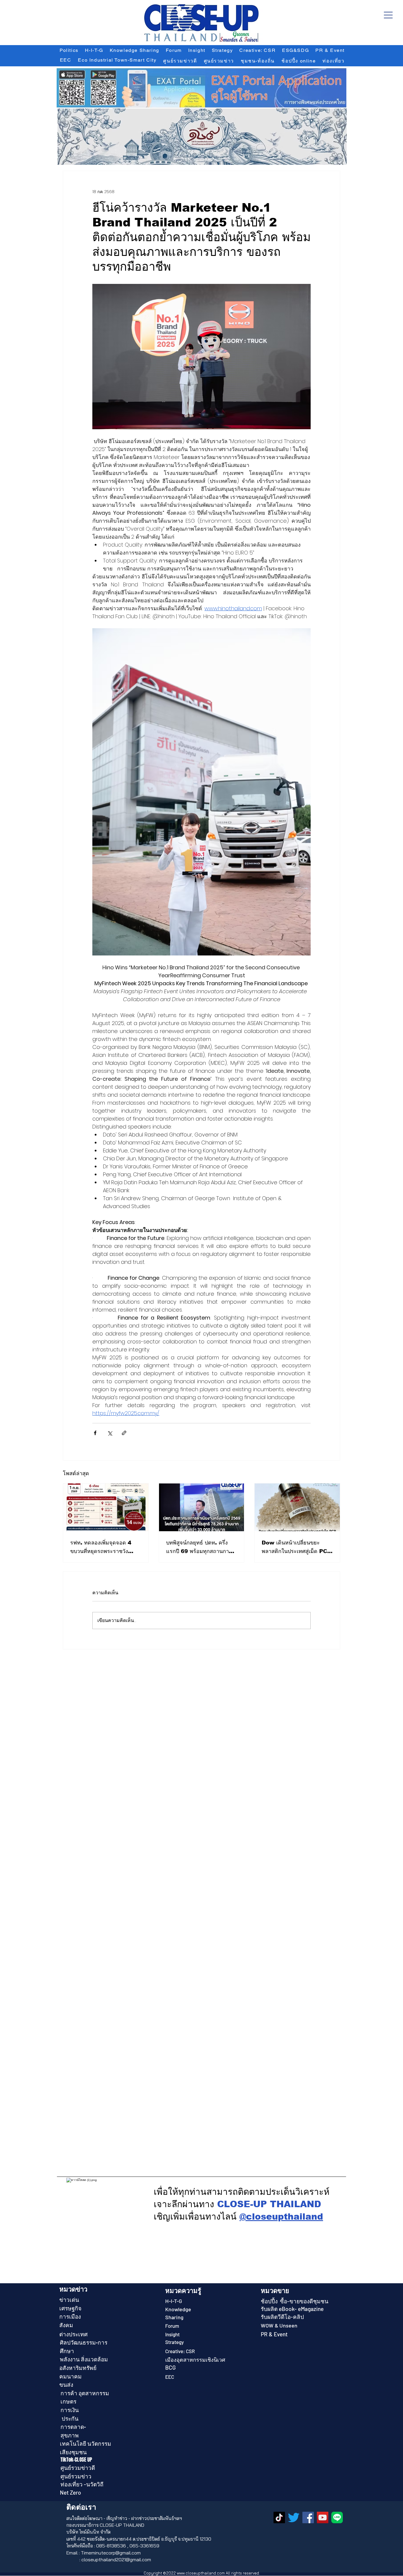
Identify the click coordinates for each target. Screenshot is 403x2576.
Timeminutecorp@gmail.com (111, 2553)
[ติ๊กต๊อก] (279, 2517)
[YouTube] (323, 2517)
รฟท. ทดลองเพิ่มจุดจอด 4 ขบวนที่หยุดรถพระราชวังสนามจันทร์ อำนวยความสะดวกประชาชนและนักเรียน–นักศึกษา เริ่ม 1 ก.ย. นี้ (105, 1548)
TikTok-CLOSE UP (76, 2460)
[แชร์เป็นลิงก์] (124, 1433)
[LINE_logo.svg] (337, 2517)
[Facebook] (308, 2517)
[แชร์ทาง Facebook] (95, 1433)
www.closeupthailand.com (201, 2573)
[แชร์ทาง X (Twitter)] (110, 1433)
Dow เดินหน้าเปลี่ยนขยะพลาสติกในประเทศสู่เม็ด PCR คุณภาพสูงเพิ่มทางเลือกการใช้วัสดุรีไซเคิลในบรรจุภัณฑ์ (296, 1548)
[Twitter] (294, 2517)
